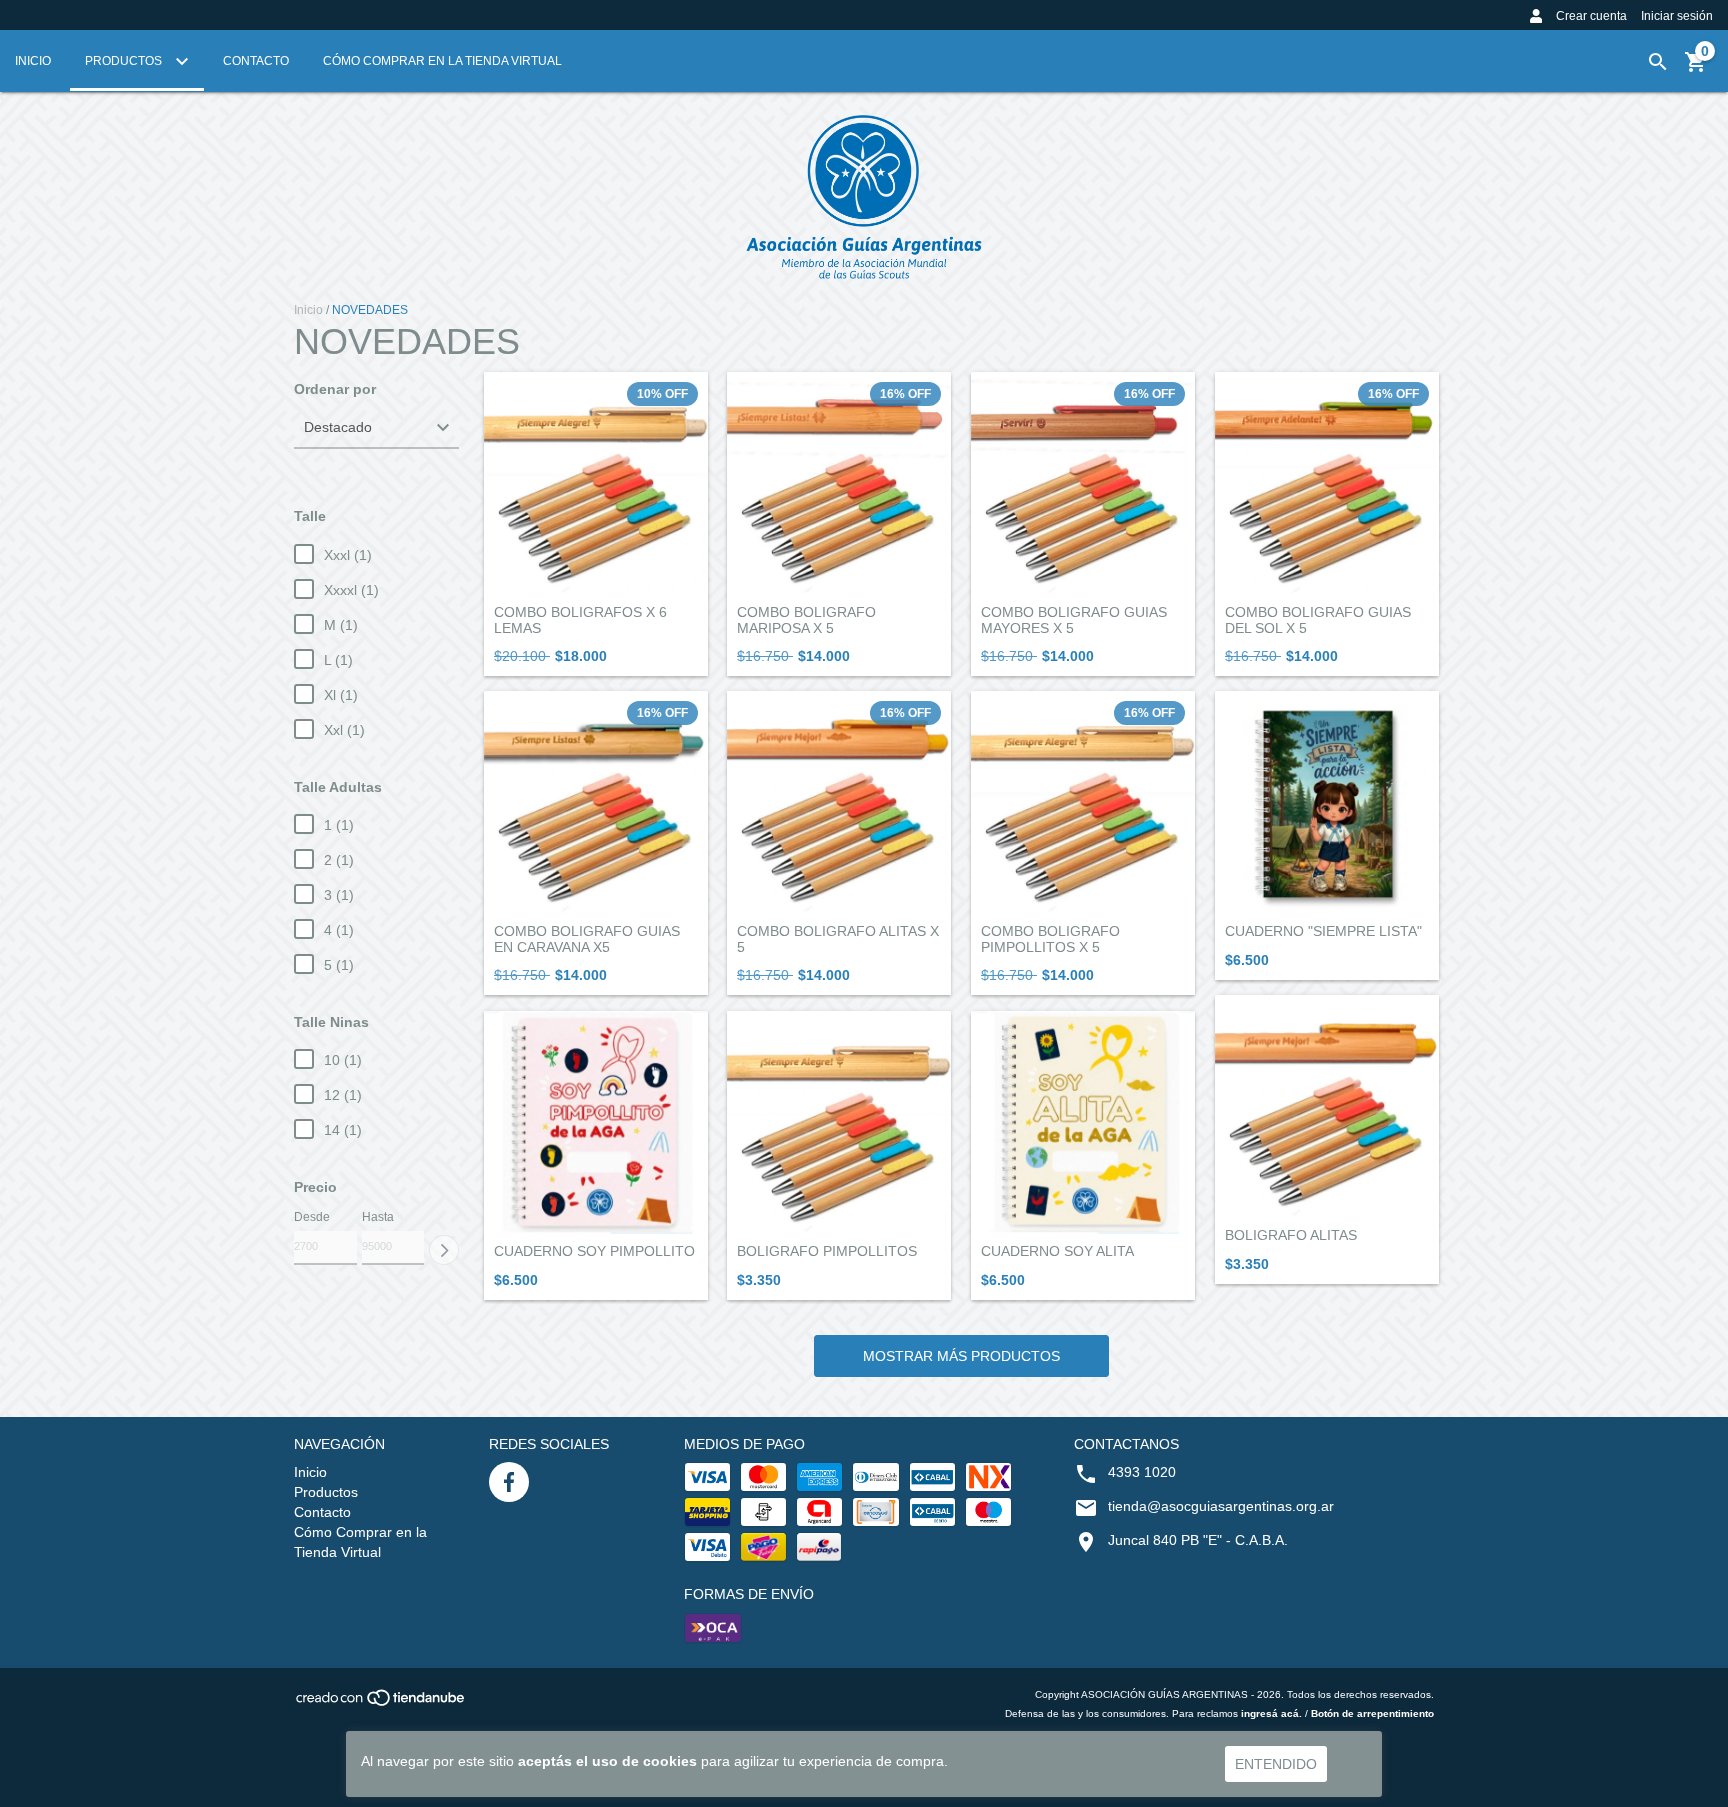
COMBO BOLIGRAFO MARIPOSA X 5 (806, 620)
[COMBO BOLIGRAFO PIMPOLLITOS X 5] (1083, 803)
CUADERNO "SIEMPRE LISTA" (1323, 931)
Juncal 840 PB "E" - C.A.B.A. (1198, 1540)
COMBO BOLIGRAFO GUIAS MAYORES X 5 (1074, 620)
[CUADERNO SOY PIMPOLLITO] (596, 1123)
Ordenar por (335, 389)
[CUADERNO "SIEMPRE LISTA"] (1327, 803)
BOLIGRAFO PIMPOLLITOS (827, 1251)
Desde (312, 1217)
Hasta (378, 1217)
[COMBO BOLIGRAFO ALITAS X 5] (839, 803)
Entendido (1276, 1764)
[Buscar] (1658, 62)
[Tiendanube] (381, 1703)
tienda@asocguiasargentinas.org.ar (1221, 1506)
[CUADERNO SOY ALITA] (1083, 1123)
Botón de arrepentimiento (1372, 1713)
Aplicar (444, 1250)
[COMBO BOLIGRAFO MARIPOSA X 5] (839, 484)
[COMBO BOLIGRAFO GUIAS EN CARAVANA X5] (596, 803)
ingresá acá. (1271, 1713)
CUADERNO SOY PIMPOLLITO (594, 1251)
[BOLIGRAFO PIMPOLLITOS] (839, 1123)
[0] (1696, 69)
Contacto (256, 61)
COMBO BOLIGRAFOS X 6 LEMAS (580, 620)
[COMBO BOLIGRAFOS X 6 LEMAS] (596, 484)
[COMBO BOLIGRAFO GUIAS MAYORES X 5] (1083, 484)
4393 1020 (1142, 1472)
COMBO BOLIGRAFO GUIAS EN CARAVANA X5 (587, 939)
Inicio (33, 61)
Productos (125, 61)
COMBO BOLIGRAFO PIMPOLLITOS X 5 (1050, 939)
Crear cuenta (1591, 16)
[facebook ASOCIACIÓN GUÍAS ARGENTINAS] (509, 1482)
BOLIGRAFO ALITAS (1291, 1235)
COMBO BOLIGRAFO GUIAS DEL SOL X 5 (1318, 620)
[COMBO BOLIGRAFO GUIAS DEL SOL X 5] (1327, 484)
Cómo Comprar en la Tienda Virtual (442, 61)
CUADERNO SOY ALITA (1057, 1251)
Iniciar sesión (1677, 16)
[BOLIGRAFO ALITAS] (1327, 1107)
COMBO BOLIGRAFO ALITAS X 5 (838, 939)
